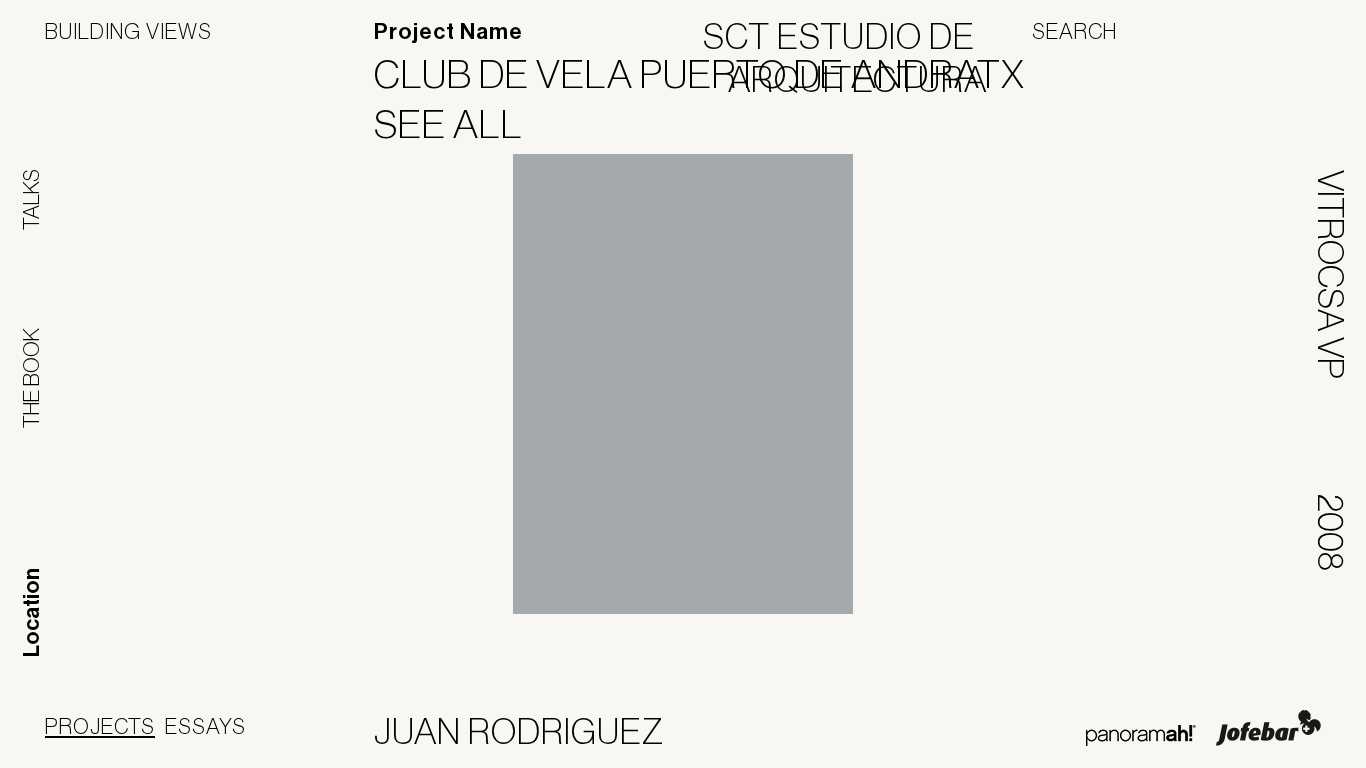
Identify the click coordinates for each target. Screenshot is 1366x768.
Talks (31, 199)
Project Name (448, 32)
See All (461, 124)
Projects (100, 726)
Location (32, 612)
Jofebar (1268, 728)
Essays (205, 726)
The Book (31, 378)
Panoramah (1140, 735)
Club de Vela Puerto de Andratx (712, 74)
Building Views (128, 31)
